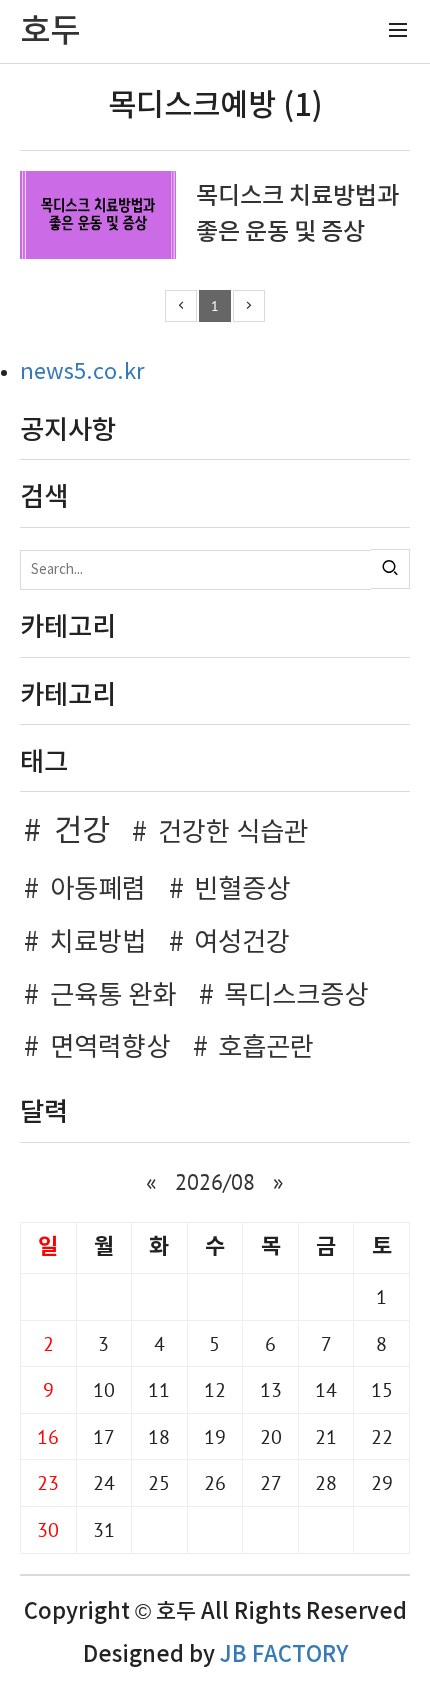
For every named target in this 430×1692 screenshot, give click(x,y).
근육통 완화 (113, 996)
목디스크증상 (296, 996)
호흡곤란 (266, 1048)
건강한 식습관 (233, 833)
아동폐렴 (98, 890)
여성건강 (242, 943)
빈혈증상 (242, 890)
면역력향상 (110, 1048)
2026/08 (215, 1182)
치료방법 (98, 943)
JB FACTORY (284, 1655)
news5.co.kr (82, 372)
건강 (81, 832)
